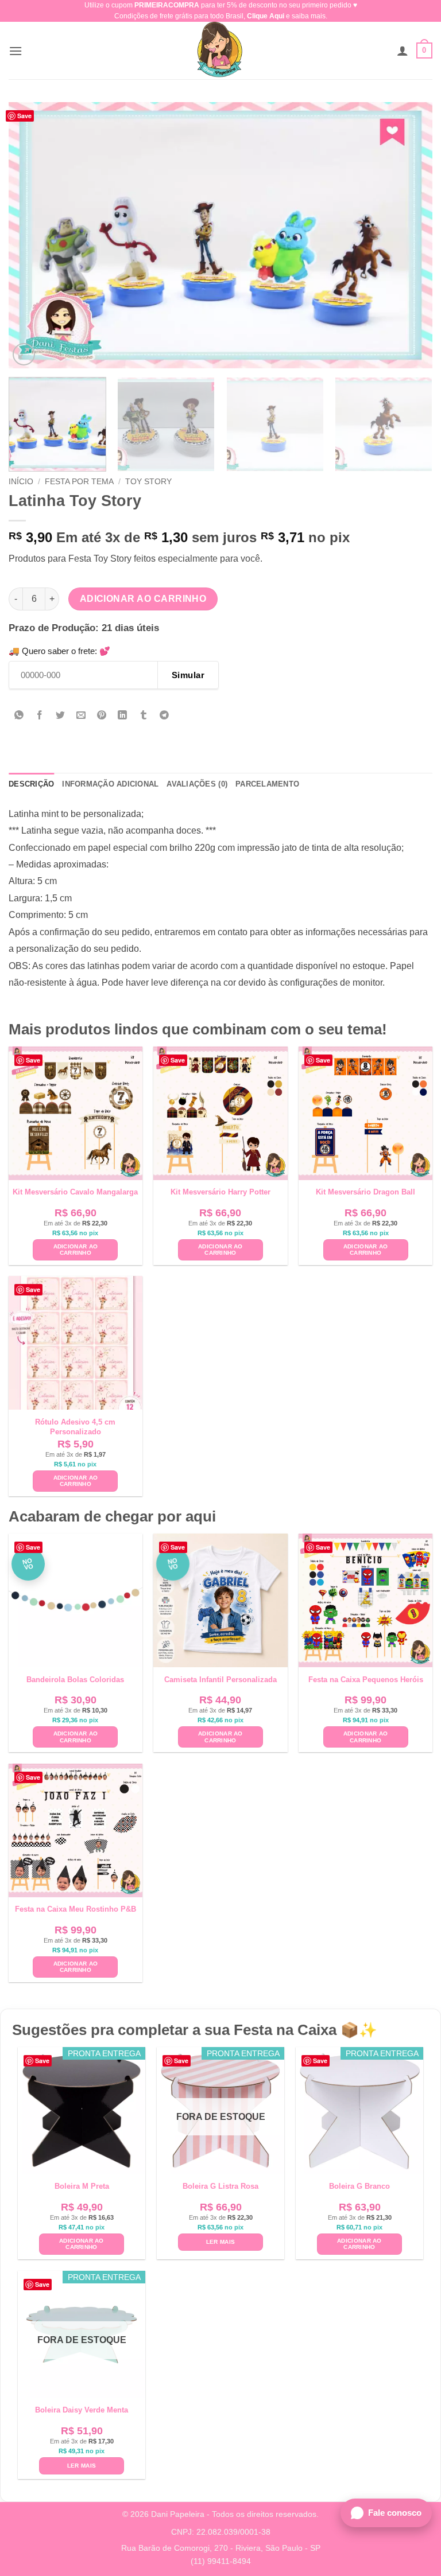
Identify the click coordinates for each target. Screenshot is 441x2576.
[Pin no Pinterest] (102, 716)
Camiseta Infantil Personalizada (220, 1680)
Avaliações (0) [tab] (197, 784)
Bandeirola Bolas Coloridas (75, 1680)
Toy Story (148, 482)
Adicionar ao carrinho (143, 599)
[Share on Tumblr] (143, 716)
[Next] (409, 236)
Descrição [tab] (31, 784)
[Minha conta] (403, 50)
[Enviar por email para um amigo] (81, 716)
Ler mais (220, 2242)
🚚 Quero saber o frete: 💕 (59, 651)
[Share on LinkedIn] (123, 716)
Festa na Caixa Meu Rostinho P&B (76, 1909)
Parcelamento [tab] (267, 784)
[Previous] (32, 236)
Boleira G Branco (359, 2186)
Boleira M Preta (82, 2186)
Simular (188, 675)
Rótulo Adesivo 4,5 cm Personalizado (75, 1427)
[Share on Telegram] (164, 716)
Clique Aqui (266, 16)
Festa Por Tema (79, 482)
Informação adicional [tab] (110, 784)
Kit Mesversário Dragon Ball (365, 1192)
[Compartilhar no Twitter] (61, 716)
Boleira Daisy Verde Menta (82, 2410)
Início (21, 482)
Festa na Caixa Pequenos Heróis (366, 1680)
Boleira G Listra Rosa (220, 2186)
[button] (16, 51)
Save (24, 116)
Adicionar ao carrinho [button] (76, 1250)
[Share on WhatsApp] (19, 716)
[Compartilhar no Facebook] (40, 716)
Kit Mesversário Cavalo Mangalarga (75, 1192)
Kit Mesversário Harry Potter (220, 1192)
